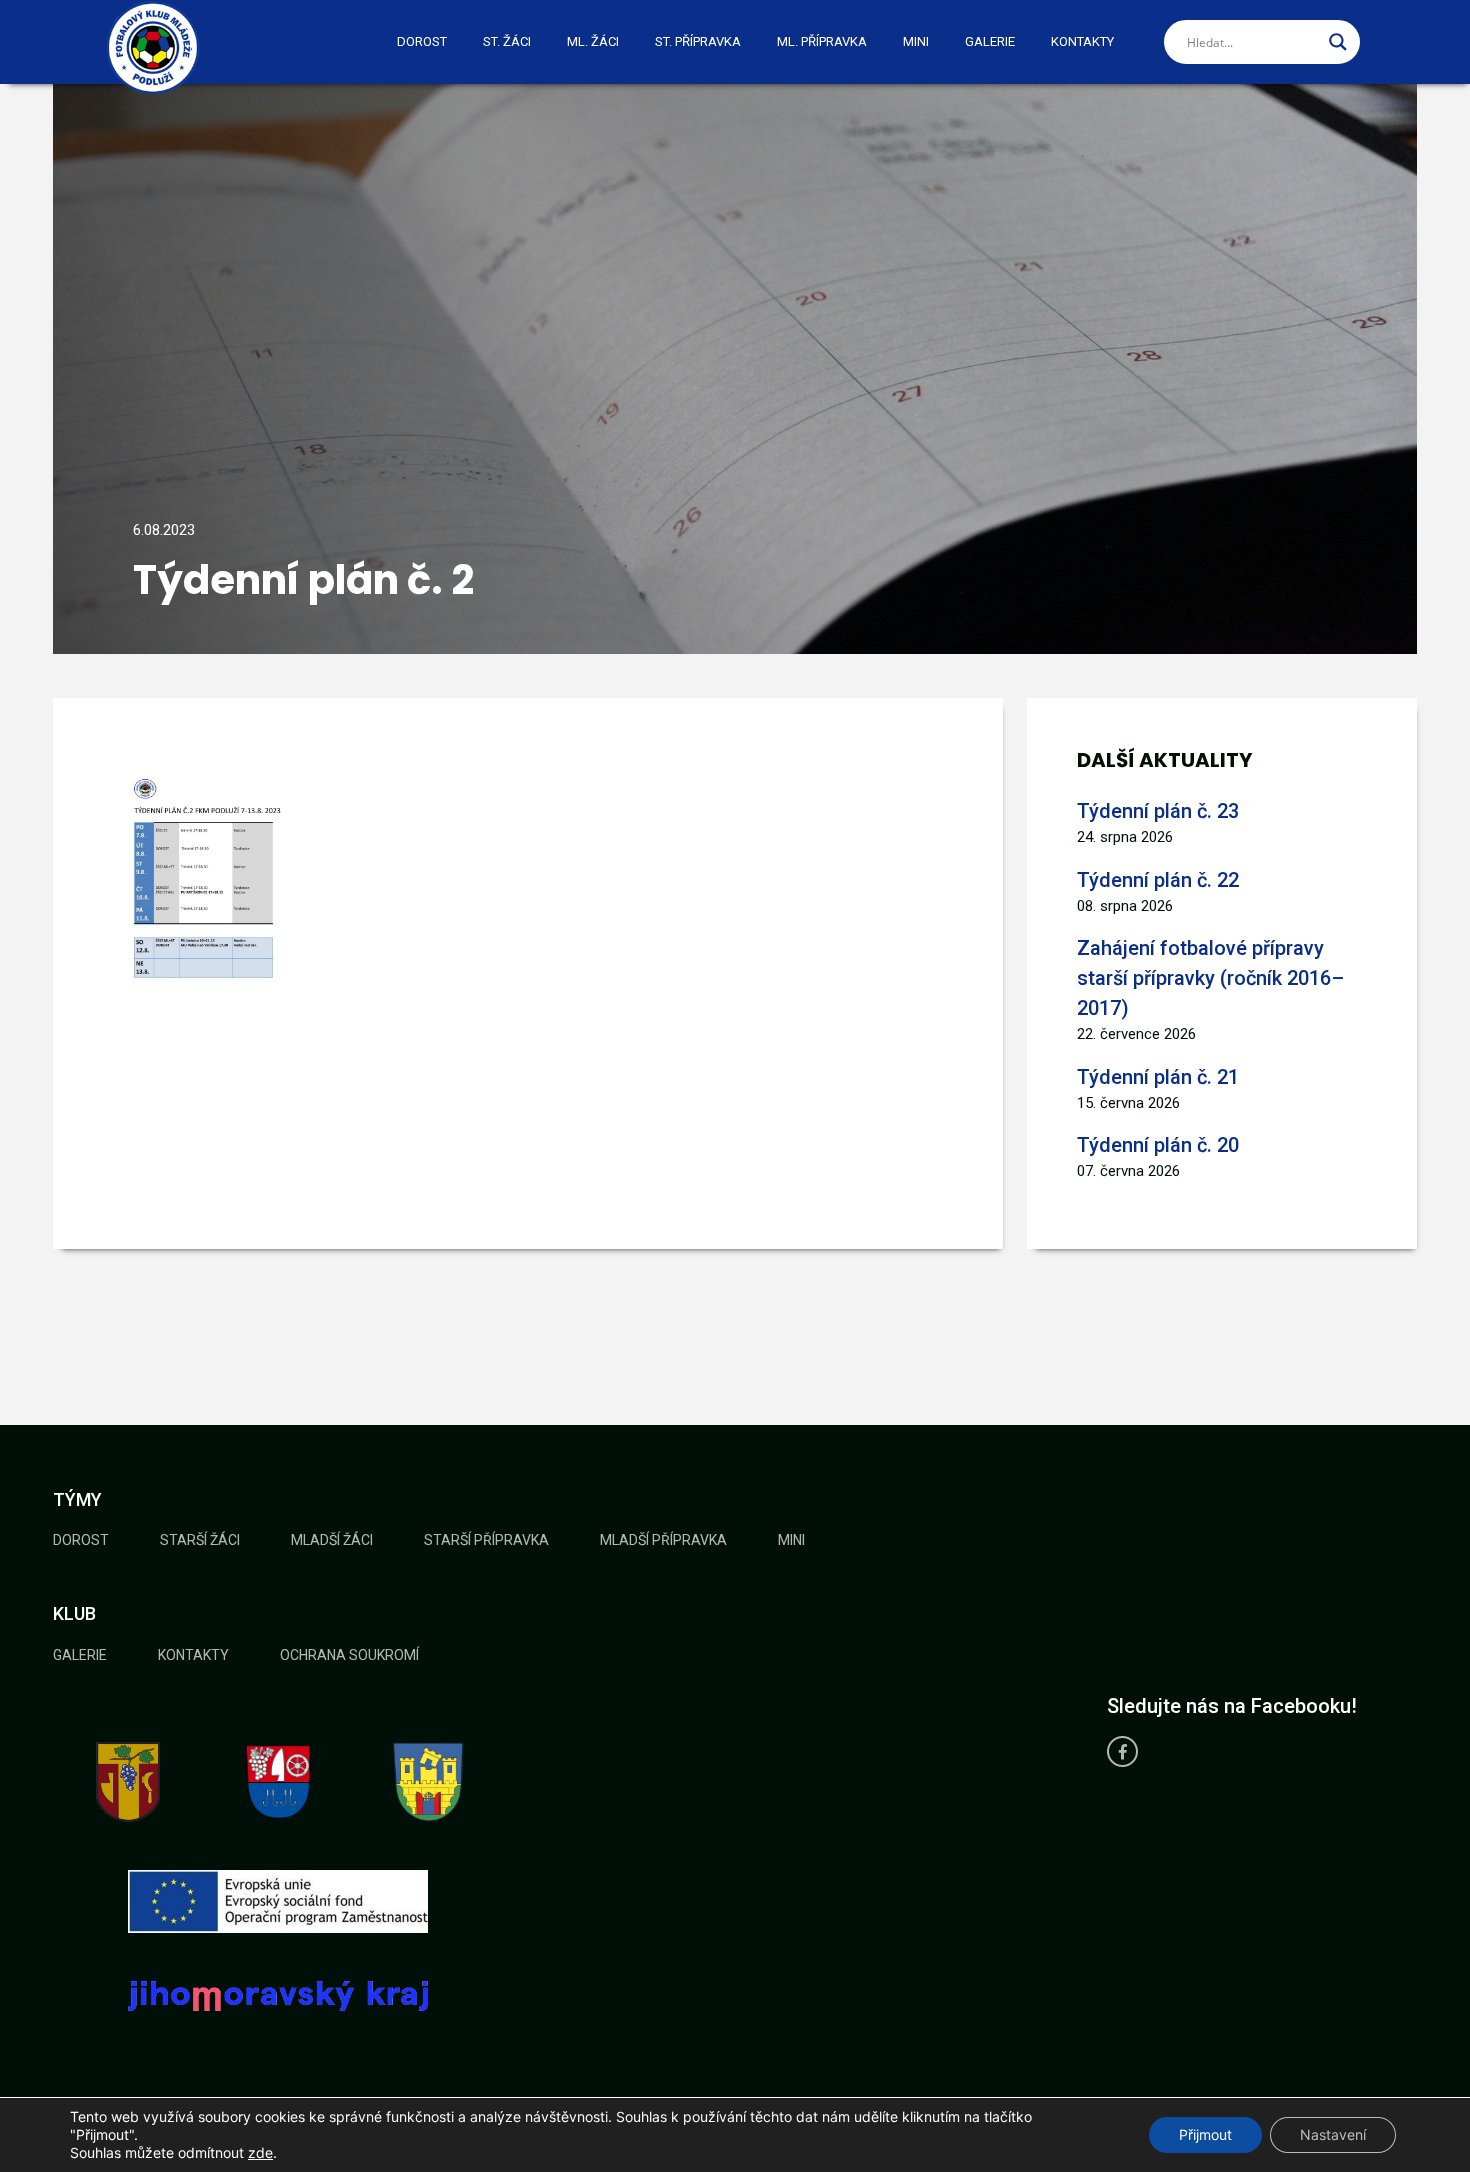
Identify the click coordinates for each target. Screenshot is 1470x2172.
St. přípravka (698, 41)
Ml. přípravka (822, 41)
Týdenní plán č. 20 (1158, 1145)
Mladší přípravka (663, 1540)
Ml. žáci (593, 41)
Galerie (990, 41)
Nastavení (1333, 2134)
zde (260, 2152)
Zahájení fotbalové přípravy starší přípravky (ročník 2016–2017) (1210, 978)
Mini (916, 41)
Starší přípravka (486, 1540)
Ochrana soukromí (349, 1655)
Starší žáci (200, 1540)
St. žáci (507, 41)
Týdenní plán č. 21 (1158, 1077)
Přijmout (1205, 2134)
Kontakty (1082, 41)
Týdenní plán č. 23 (1158, 811)
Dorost (422, 41)
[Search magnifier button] (1338, 42)
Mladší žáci (332, 1540)
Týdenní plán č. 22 (1158, 880)
